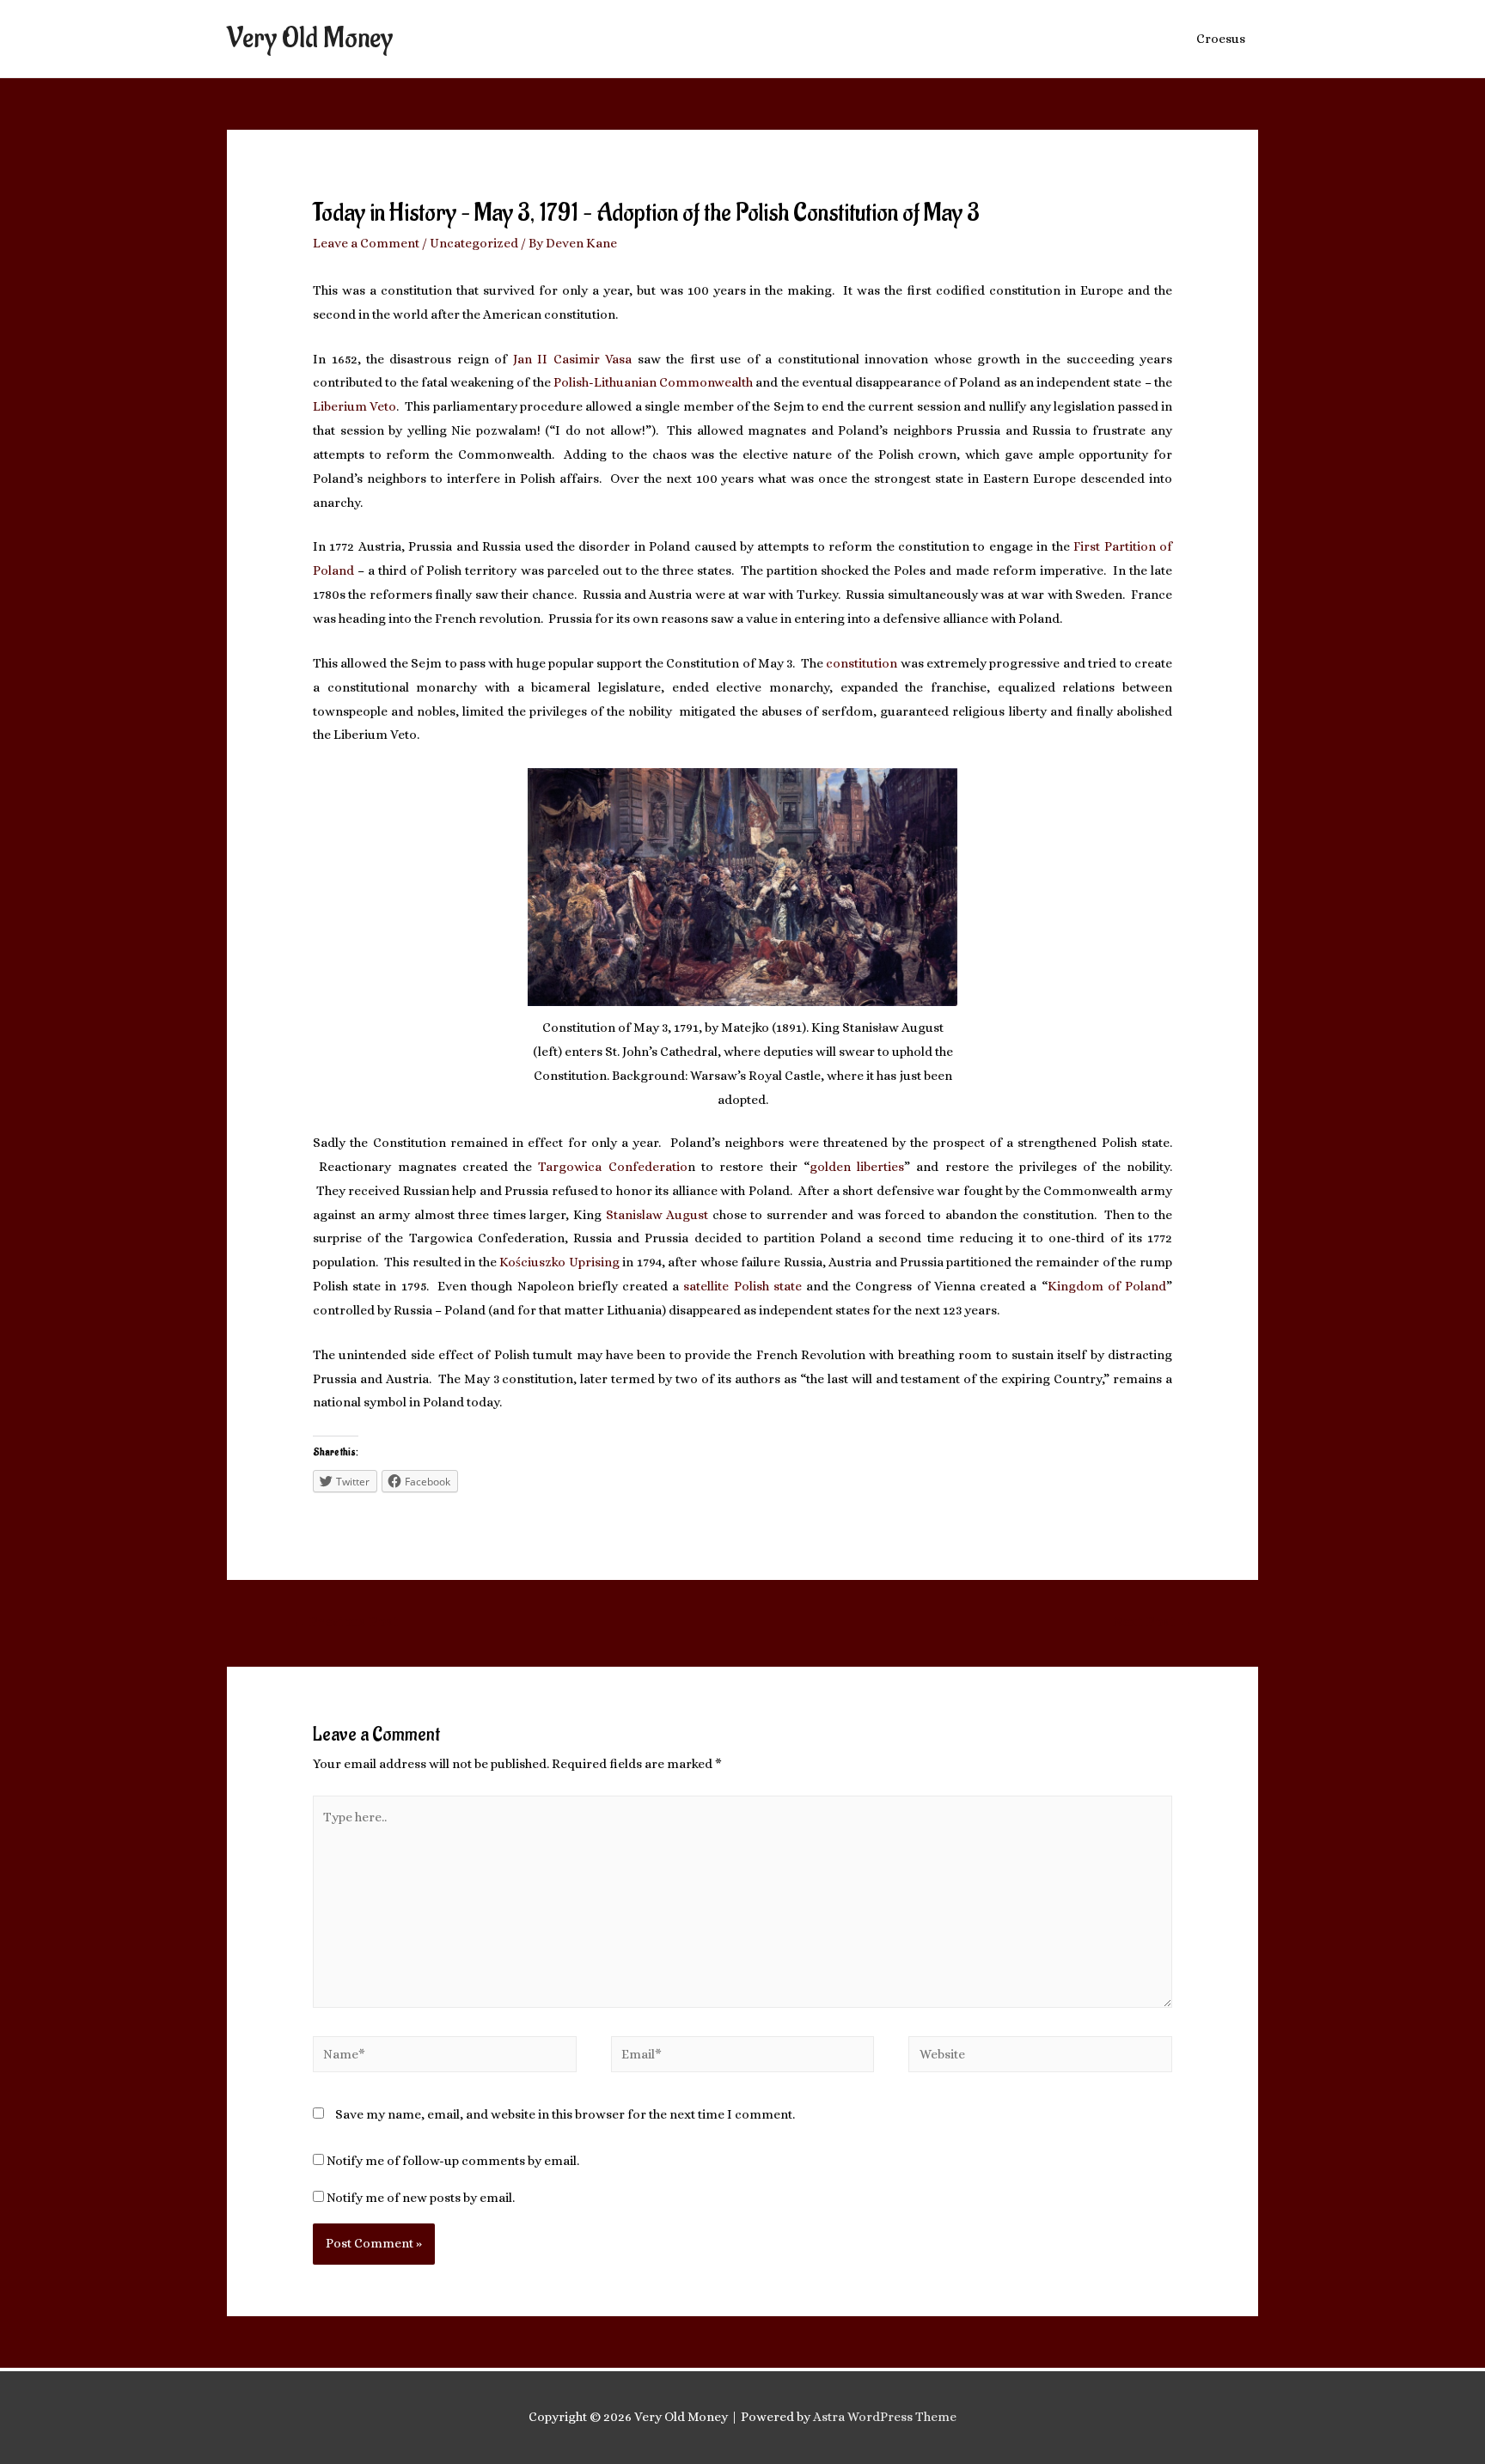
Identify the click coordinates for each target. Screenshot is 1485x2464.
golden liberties (857, 1167)
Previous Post (345, 1622)
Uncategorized (474, 243)
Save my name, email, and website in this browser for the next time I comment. (565, 2114)
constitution (863, 663)
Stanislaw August (659, 1215)
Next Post (1153, 1622)
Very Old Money (310, 38)
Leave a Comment (366, 243)
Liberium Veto (354, 406)
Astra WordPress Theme (885, 2417)
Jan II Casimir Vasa (572, 359)
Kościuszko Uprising (561, 1262)
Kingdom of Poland (1107, 1286)
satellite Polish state (742, 1286)
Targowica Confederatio (612, 1167)
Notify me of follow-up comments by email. (453, 2161)
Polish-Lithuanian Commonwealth (653, 382)
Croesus (1221, 39)
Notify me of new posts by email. (421, 2198)
